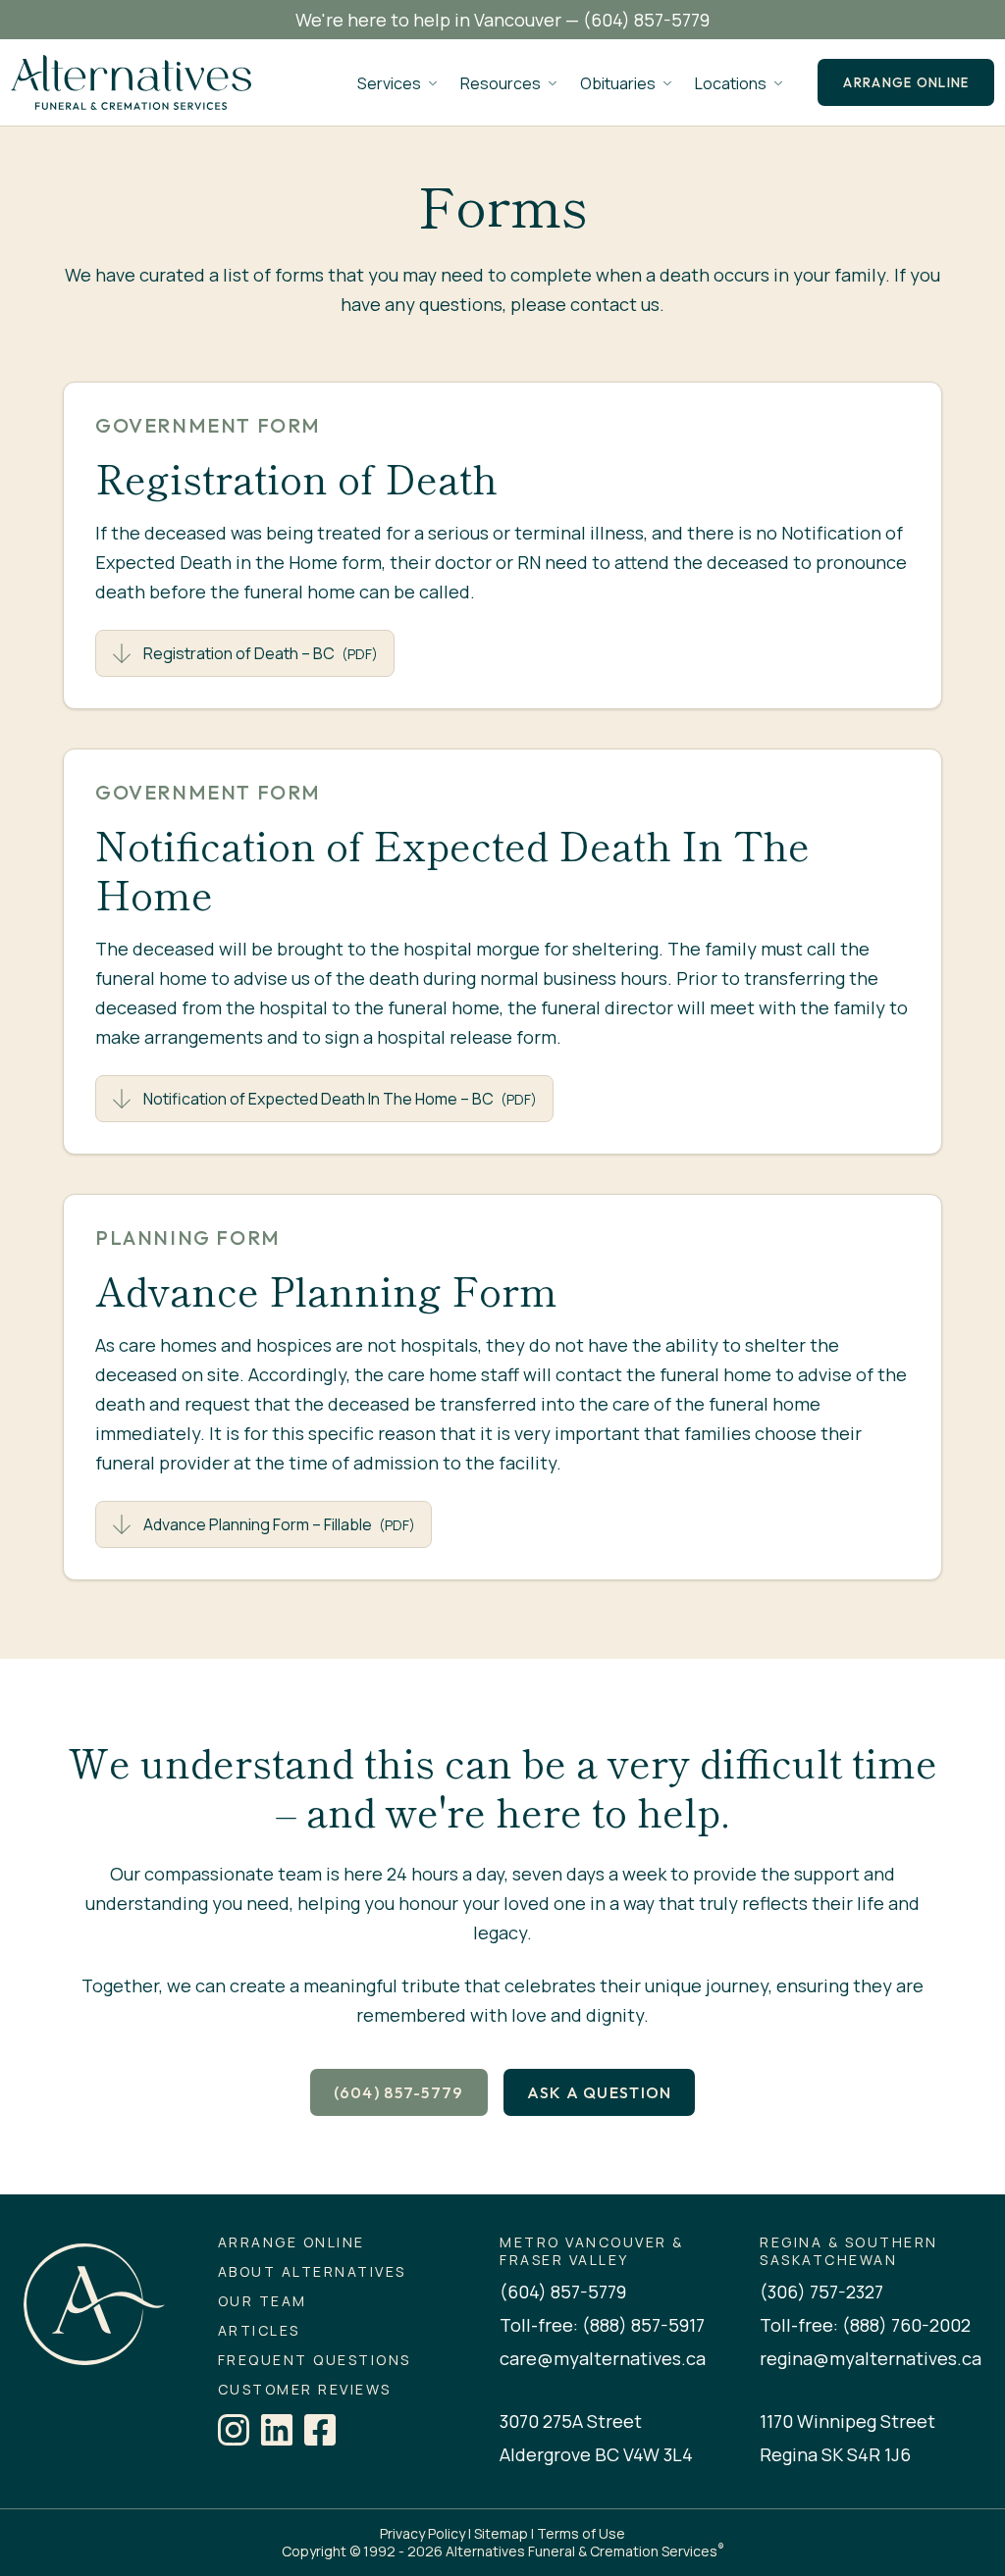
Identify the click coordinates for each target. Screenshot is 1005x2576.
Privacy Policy (423, 2533)
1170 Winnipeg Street (847, 2421)
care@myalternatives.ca (603, 2358)
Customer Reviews (305, 2390)
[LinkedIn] (277, 2430)
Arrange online (906, 82)
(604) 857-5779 (646, 20)
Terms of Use (581, 2533)
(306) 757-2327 (821, 2292)
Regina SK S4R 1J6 (835, 2454)
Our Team (263, 2301)
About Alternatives (312, 2272)
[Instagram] (234, 2430)
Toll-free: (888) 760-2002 (865, 2325)
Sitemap (501, 2533)
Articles (259, 2331)
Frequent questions (315, 2360)
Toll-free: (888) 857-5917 (602, 2325)
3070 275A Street (571, 2421)
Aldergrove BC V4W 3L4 (596, 2454)
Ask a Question (600, 2092)
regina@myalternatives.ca (871, 2358)
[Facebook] (320, 2430)
